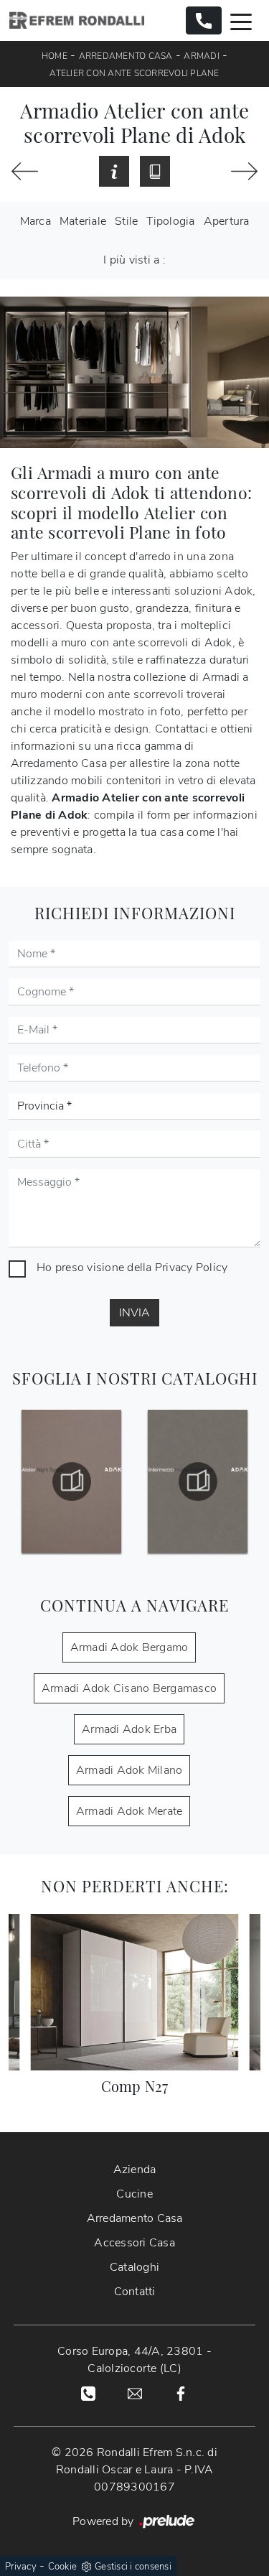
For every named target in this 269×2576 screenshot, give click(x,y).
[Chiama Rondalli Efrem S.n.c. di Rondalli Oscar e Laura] (204, 20)
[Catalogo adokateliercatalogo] (71, 1482)
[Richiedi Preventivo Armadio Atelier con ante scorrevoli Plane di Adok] (114, 172)
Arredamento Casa (126, 56)
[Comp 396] (25, 171)
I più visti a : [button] (134, 260)
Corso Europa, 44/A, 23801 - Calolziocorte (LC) (134, 2360)
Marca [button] (36, 221)
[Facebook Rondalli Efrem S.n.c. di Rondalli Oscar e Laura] (181, 2393)
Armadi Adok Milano (129, 1770)
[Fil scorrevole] (244, 171)
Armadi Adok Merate (129, 1811)
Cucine (134, 2194)
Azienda (135, 2170)
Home (55, 56)
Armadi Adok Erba (129, 1729)
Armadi (202, 56)
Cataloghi (134, 2267)
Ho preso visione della (132, 1268)
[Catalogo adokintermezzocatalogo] (198, 1482)
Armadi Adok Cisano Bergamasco (129, 1688)
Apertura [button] (227, 221)
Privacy (21, 2567)
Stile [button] (126, 221)
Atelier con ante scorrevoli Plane (134, 73)
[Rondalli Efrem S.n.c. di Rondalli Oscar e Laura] (77, 20)
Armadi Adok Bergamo (129, 1647)
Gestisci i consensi (133, 2567)
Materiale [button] (83, 221)
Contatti (135, 2292)
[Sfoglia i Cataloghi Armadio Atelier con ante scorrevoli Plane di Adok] (155, 172)
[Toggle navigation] (241, 21)
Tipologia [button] (170, 221)
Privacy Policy (192, 1268)
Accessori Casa (134, 2243)
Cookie (63, 2567)
